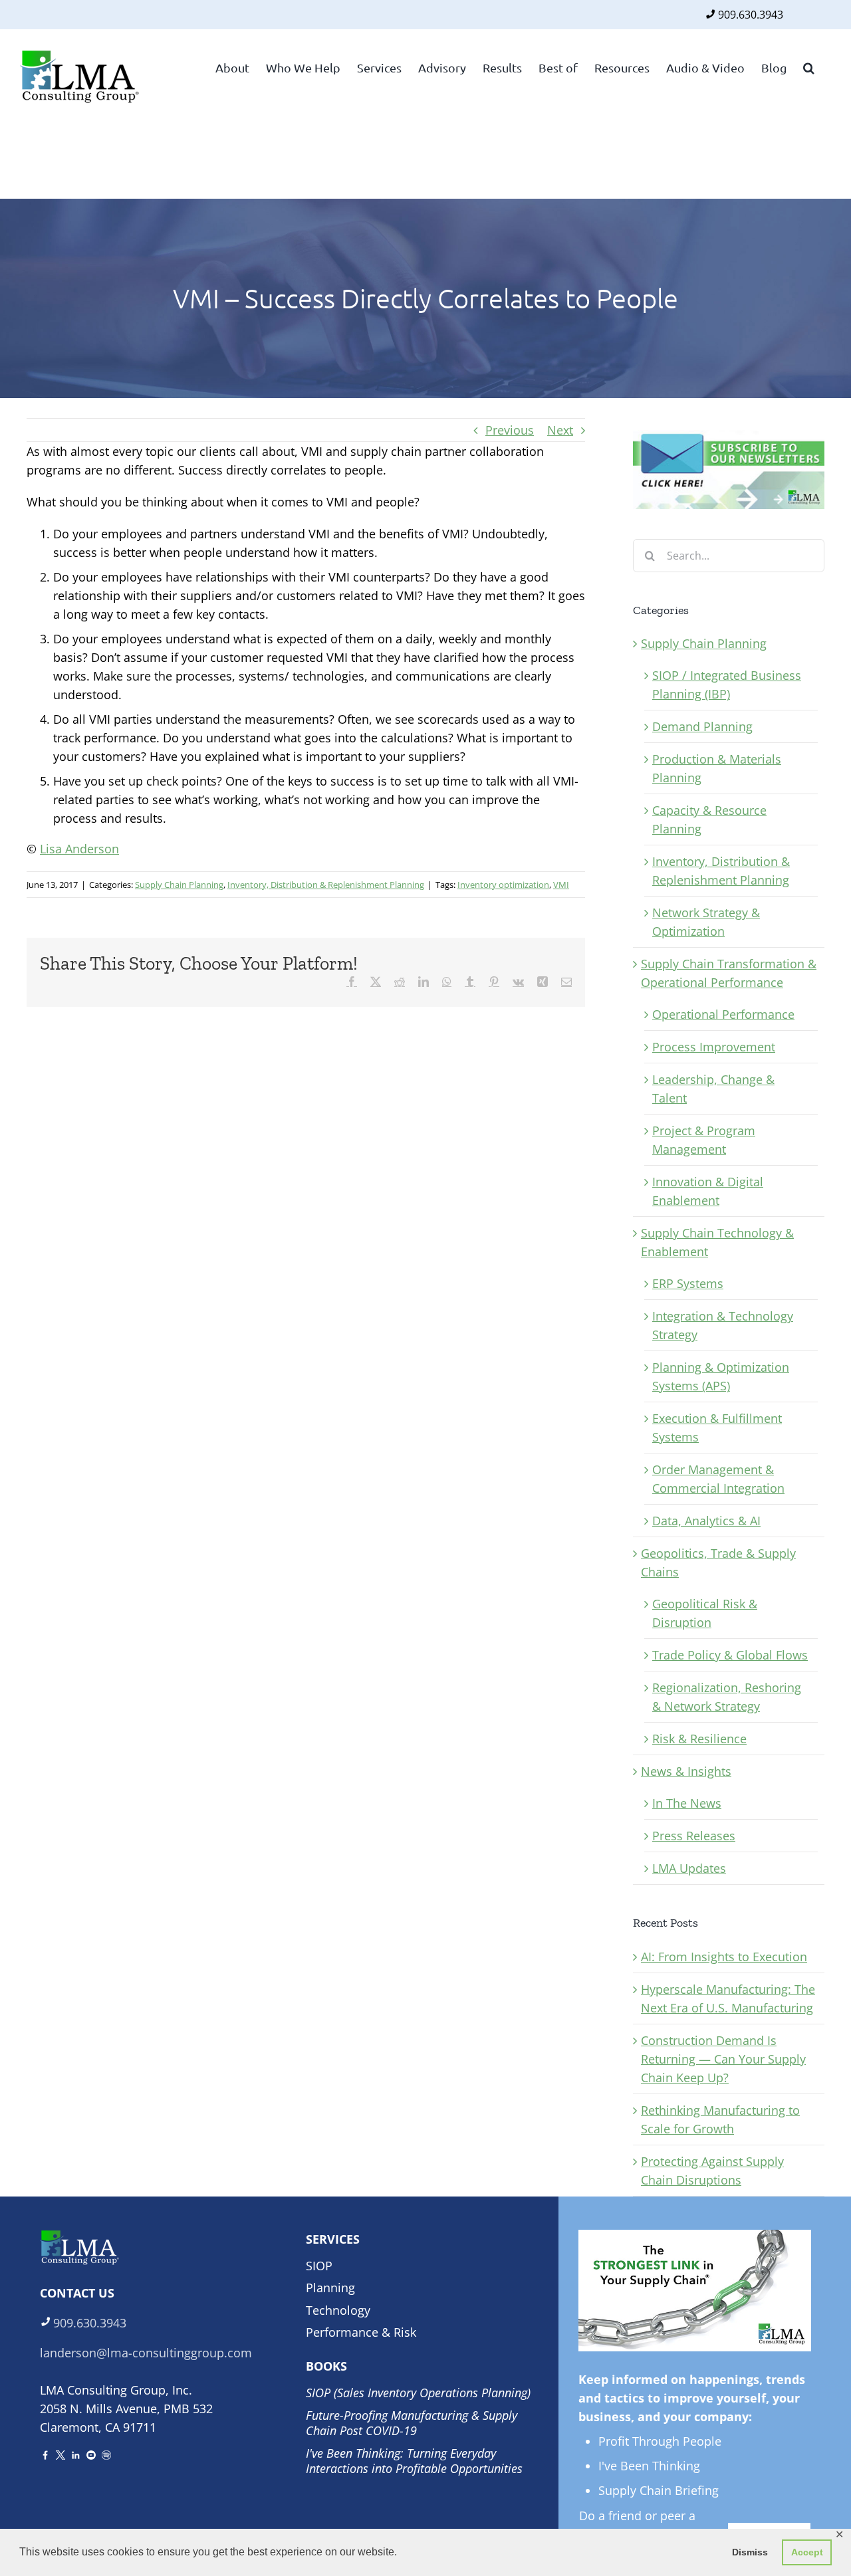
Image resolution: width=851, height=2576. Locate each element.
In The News (687, 1803)
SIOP (319, 2266)
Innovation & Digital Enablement (708, 1191)
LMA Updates (689, 1868)
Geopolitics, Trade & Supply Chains (718, 1562)
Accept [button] (807, 2552)
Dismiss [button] (750, 2552)
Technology (338, 2310)
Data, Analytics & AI (706, 1521)
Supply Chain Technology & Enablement (717, 1242)
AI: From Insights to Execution (724, 1957)
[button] (809, 66)
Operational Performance (723, 1014)
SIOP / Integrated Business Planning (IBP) (727, 685)
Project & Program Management (704, 1140)
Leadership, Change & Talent (713, 1089)
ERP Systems (688, 1283)
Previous (510, 430)
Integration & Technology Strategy (723, 1325)
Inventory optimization (503, 885)
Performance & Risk (361, 2332)
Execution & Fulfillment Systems (717, 1428)
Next (560, 430)
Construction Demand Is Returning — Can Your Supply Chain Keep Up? (723, 2059)
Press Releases (694, 1836)
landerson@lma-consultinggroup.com (146, 2353)
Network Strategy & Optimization (706, 922)
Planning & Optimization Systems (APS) (721, 1376)
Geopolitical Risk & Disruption (705, 1613)
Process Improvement (714, 1047)
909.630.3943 (751, 15)
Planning (330, 2288)
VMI (561, 885)
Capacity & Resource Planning (709, 819)
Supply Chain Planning (179, 885)
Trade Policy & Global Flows (730, 1655)
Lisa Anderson (79, 849)
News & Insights (686, 1771)
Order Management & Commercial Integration (718, 1479)
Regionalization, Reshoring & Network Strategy (727, 1697)
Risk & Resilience (699, 1739)
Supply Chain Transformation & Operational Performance (729, 973)
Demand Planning (702, 726)
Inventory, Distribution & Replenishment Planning (326, 885)
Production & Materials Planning (717, 768)
